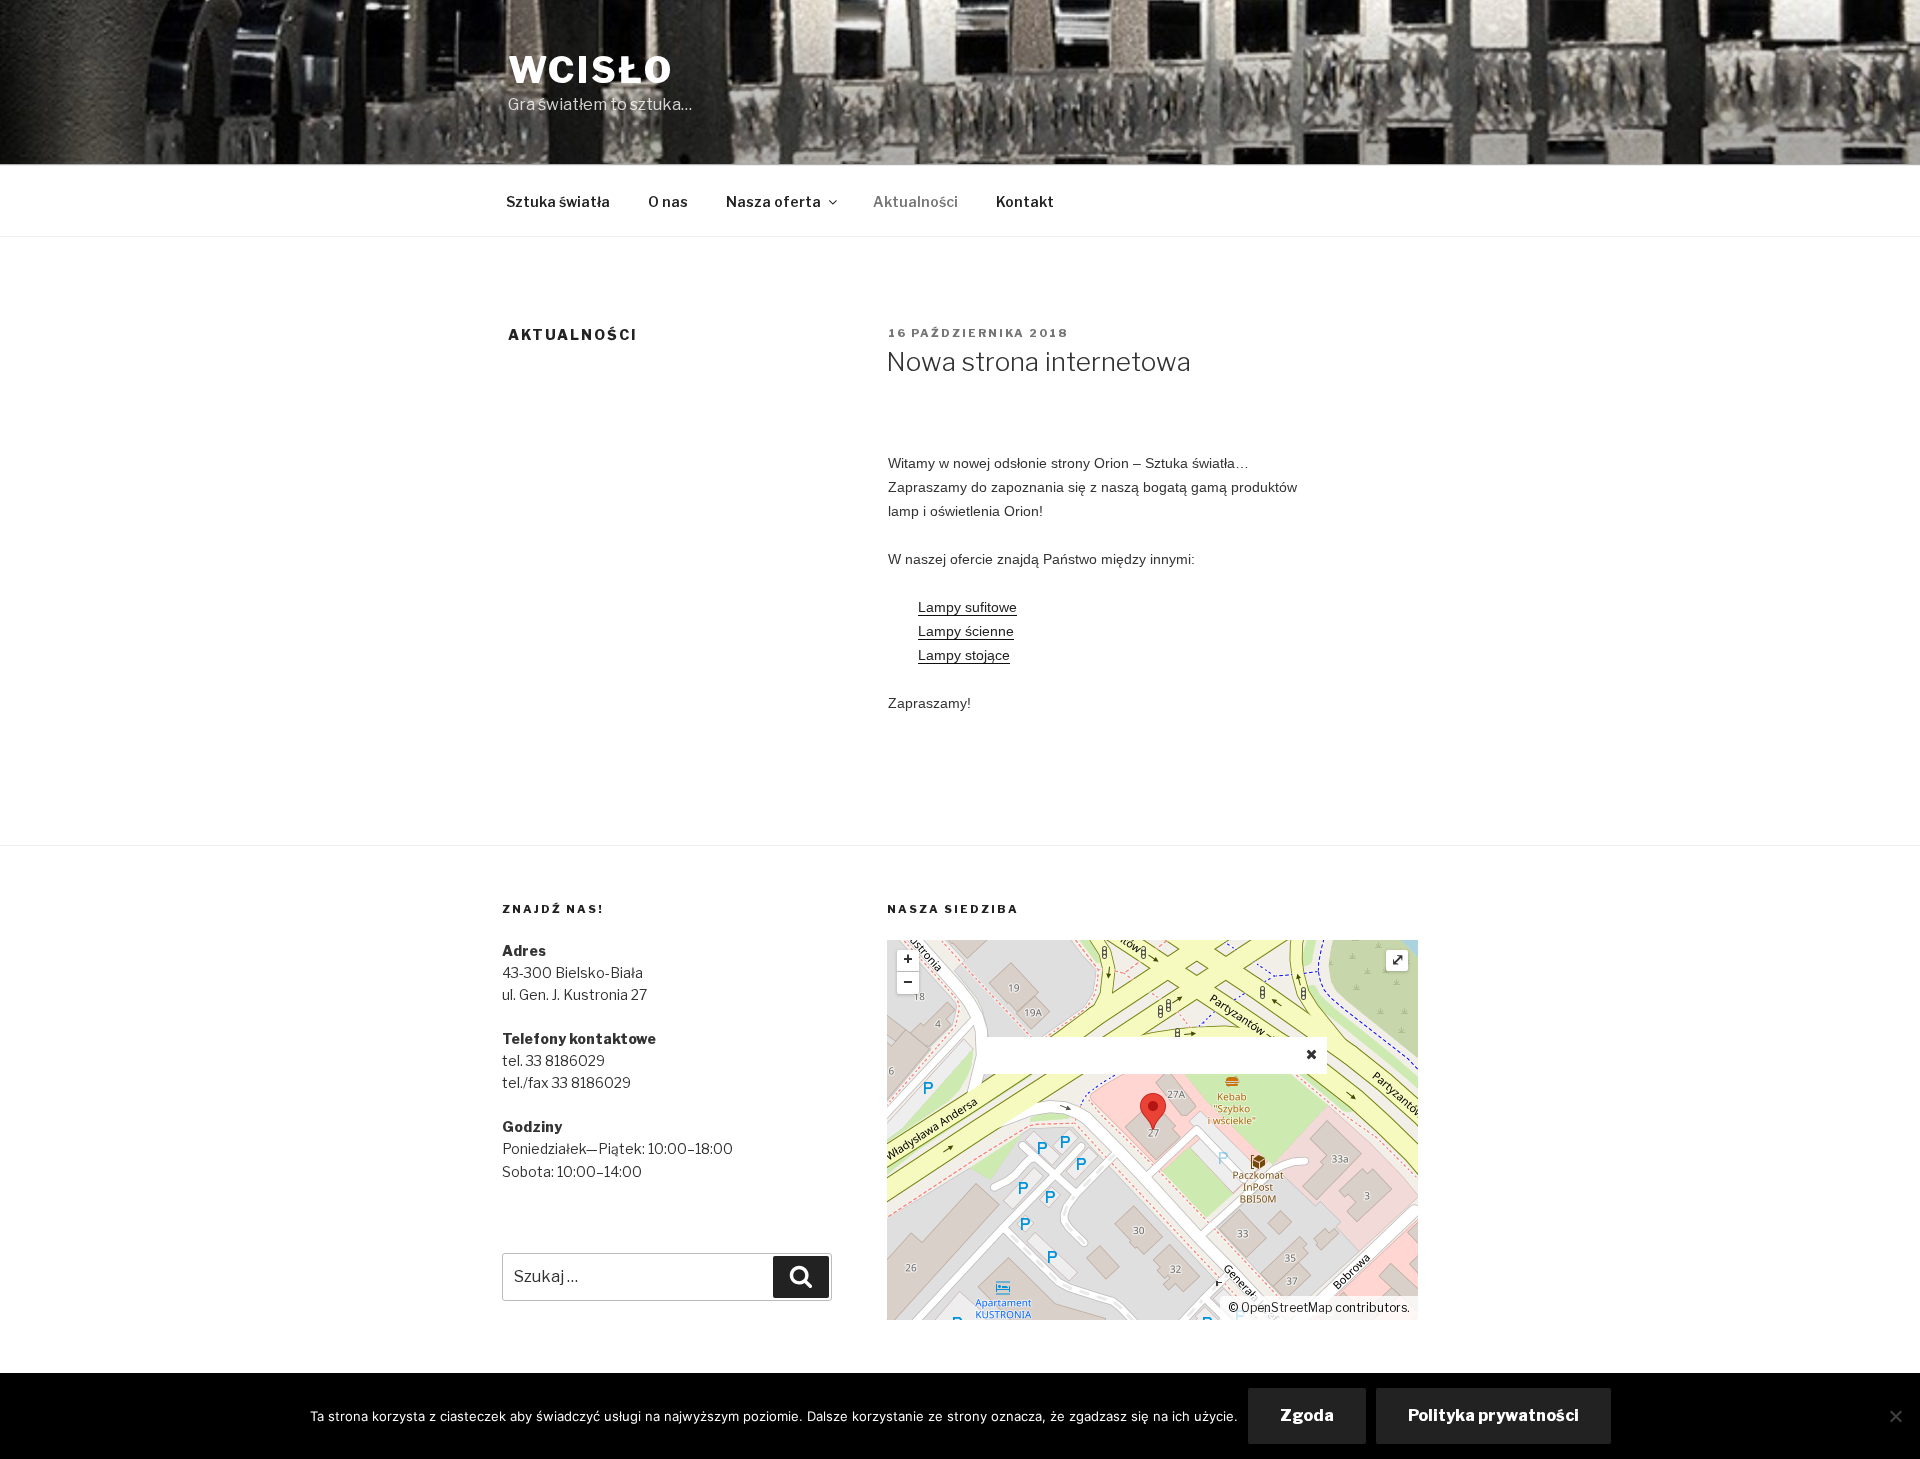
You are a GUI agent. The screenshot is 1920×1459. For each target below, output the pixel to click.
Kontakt (1025, 201)
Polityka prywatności (1493, 1415)
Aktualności (915, 201)
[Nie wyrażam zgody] (1895, 1416)
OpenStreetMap (1286, 1307)
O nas (668, 201)
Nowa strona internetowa (1038, 361)
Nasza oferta (773, 201)
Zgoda (1307, 1415)
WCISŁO (591, 70)
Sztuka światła (558, 201)
